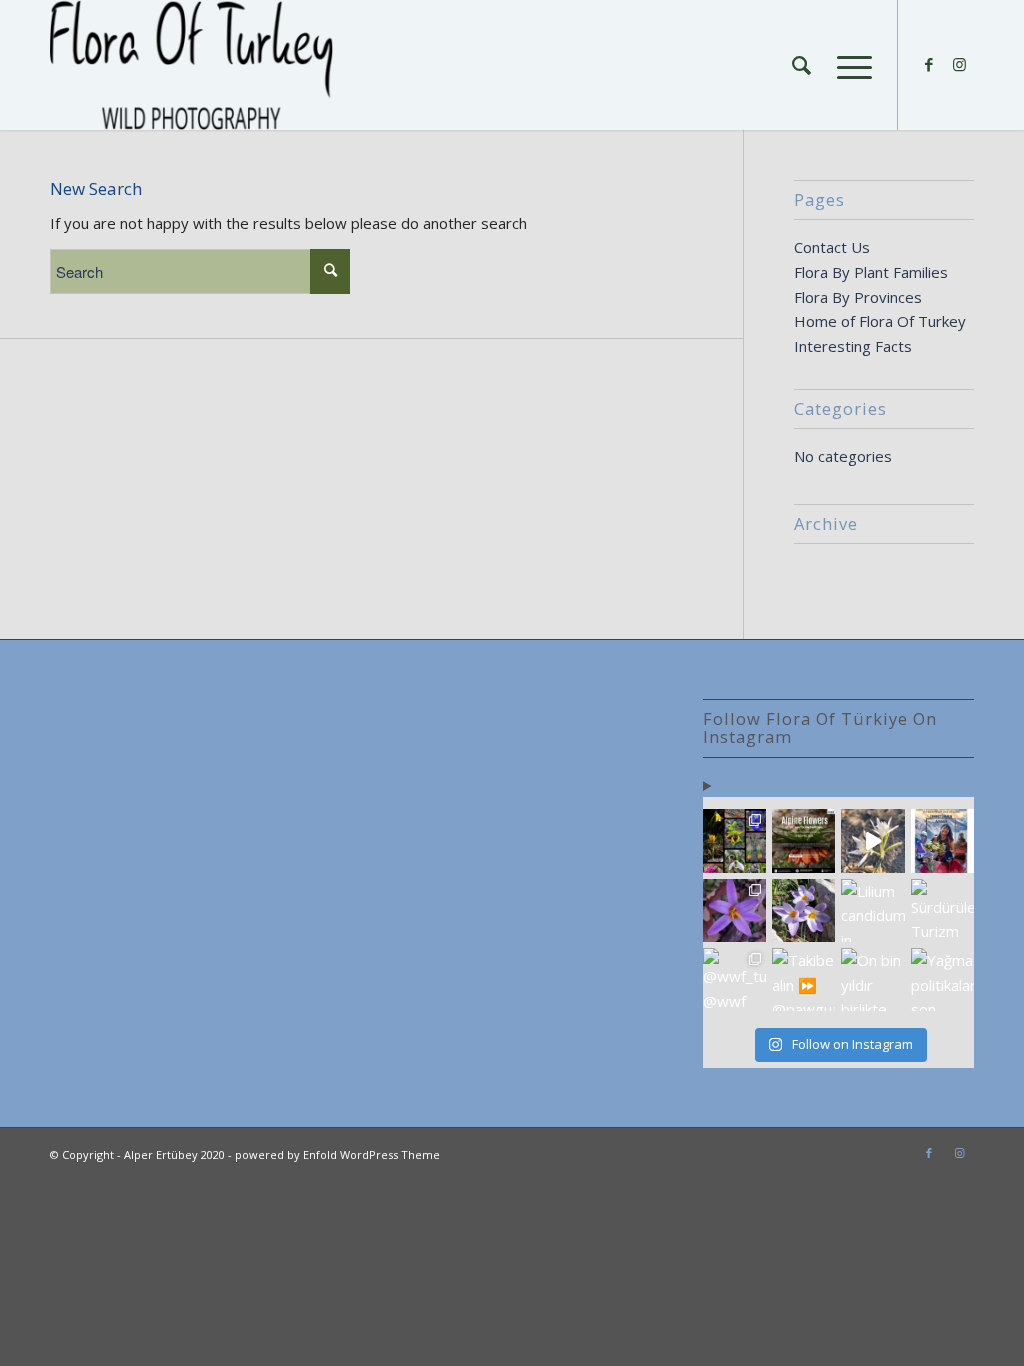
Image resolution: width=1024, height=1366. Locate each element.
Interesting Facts (853, 346)
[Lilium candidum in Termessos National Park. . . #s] (872, 910)
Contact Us (832, 247)
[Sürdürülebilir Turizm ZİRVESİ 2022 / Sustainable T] (942, 910)
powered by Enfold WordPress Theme (337, 1154)
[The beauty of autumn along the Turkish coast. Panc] (872, 840)
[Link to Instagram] (959, 64)
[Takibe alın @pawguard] (803, 979)
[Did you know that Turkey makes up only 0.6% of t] (803, 840)
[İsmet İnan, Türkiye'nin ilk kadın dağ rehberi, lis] (942, 840)
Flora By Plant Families (871, 272)
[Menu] (848, 65)
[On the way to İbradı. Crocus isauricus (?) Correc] (803, 910)
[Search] (801, 65)
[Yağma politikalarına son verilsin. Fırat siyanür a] (942, 979)
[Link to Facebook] (929, 64)
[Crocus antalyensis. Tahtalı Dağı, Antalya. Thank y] (734, 910)
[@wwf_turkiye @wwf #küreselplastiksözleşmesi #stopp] (734, 979)
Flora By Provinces (858, 297)
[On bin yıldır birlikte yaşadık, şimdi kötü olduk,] (872, 979)
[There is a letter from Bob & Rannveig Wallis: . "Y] (734, 840)
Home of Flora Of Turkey (880, 321)
